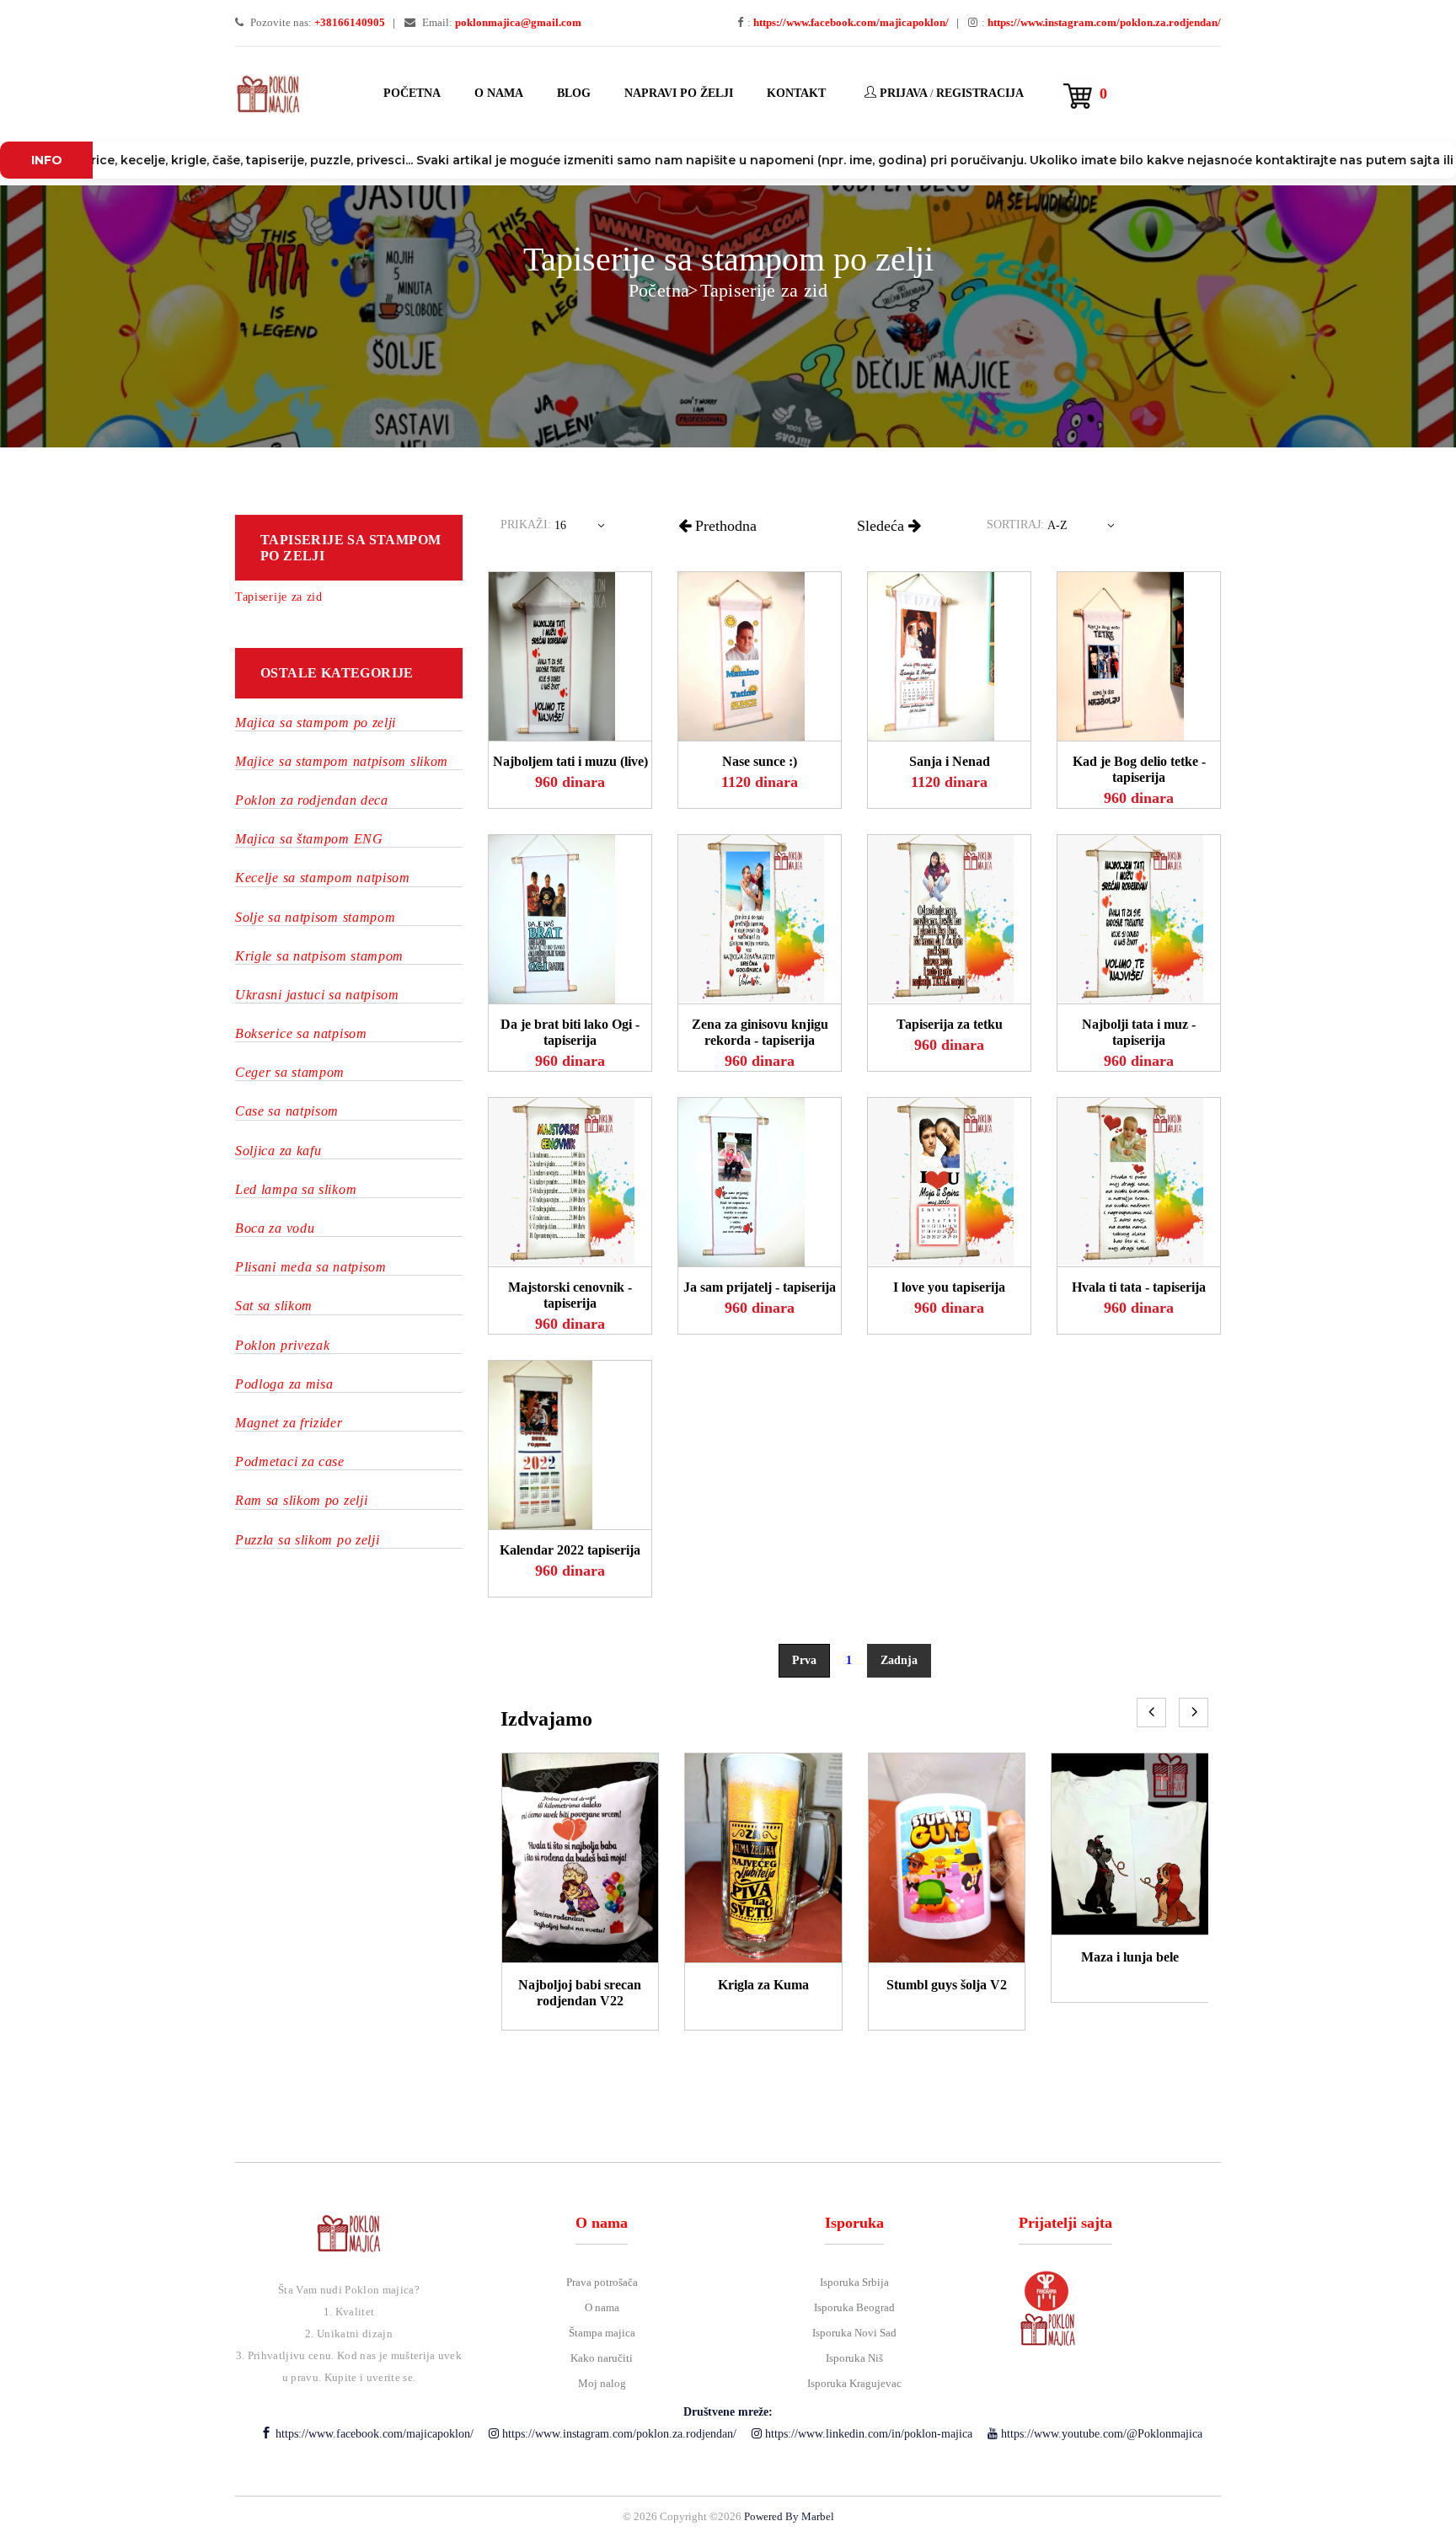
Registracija (980, 93)
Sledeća (883, 526)
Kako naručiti (602, 2358)
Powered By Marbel (789, 2516)
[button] (583, 529)
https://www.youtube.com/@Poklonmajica (1100, 2434)
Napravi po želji (679, 93)
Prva (804, 1660)
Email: (500, 22)
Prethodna (724, 526)
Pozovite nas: (316, 22)
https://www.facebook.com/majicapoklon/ (373, 2434)
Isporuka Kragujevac (854, 2383)
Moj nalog (602, 2383)
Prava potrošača (602, 2282)
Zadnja (899, 1660)
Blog (574, 93)
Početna (412, 93)
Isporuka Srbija (854, 2282)
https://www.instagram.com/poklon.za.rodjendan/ (618, 2434)
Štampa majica (602, 2333)
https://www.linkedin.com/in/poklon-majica (867, 2434)
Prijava (902, 93)
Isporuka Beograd (854, 2307)
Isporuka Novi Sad (854, 2333)
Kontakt (796, 93)
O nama (499, 93)
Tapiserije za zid (764, 290)
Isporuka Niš (854, 2358)
